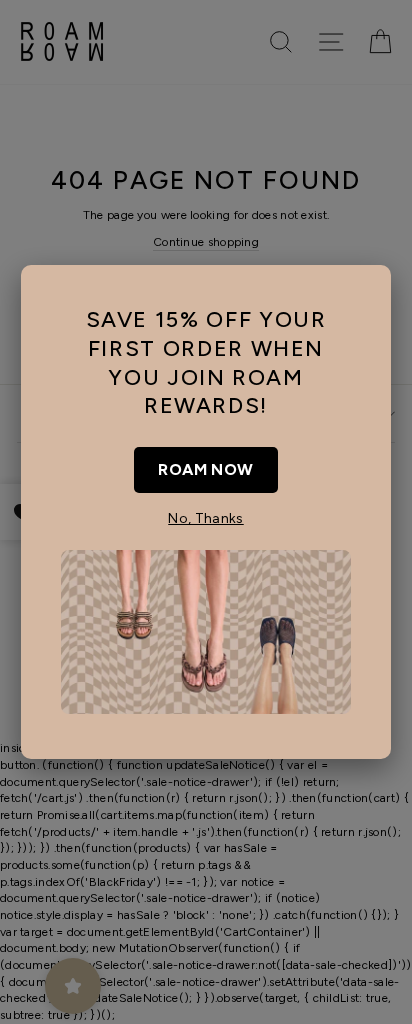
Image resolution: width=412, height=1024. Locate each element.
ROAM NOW (205, 469)
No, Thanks (206, 518)
